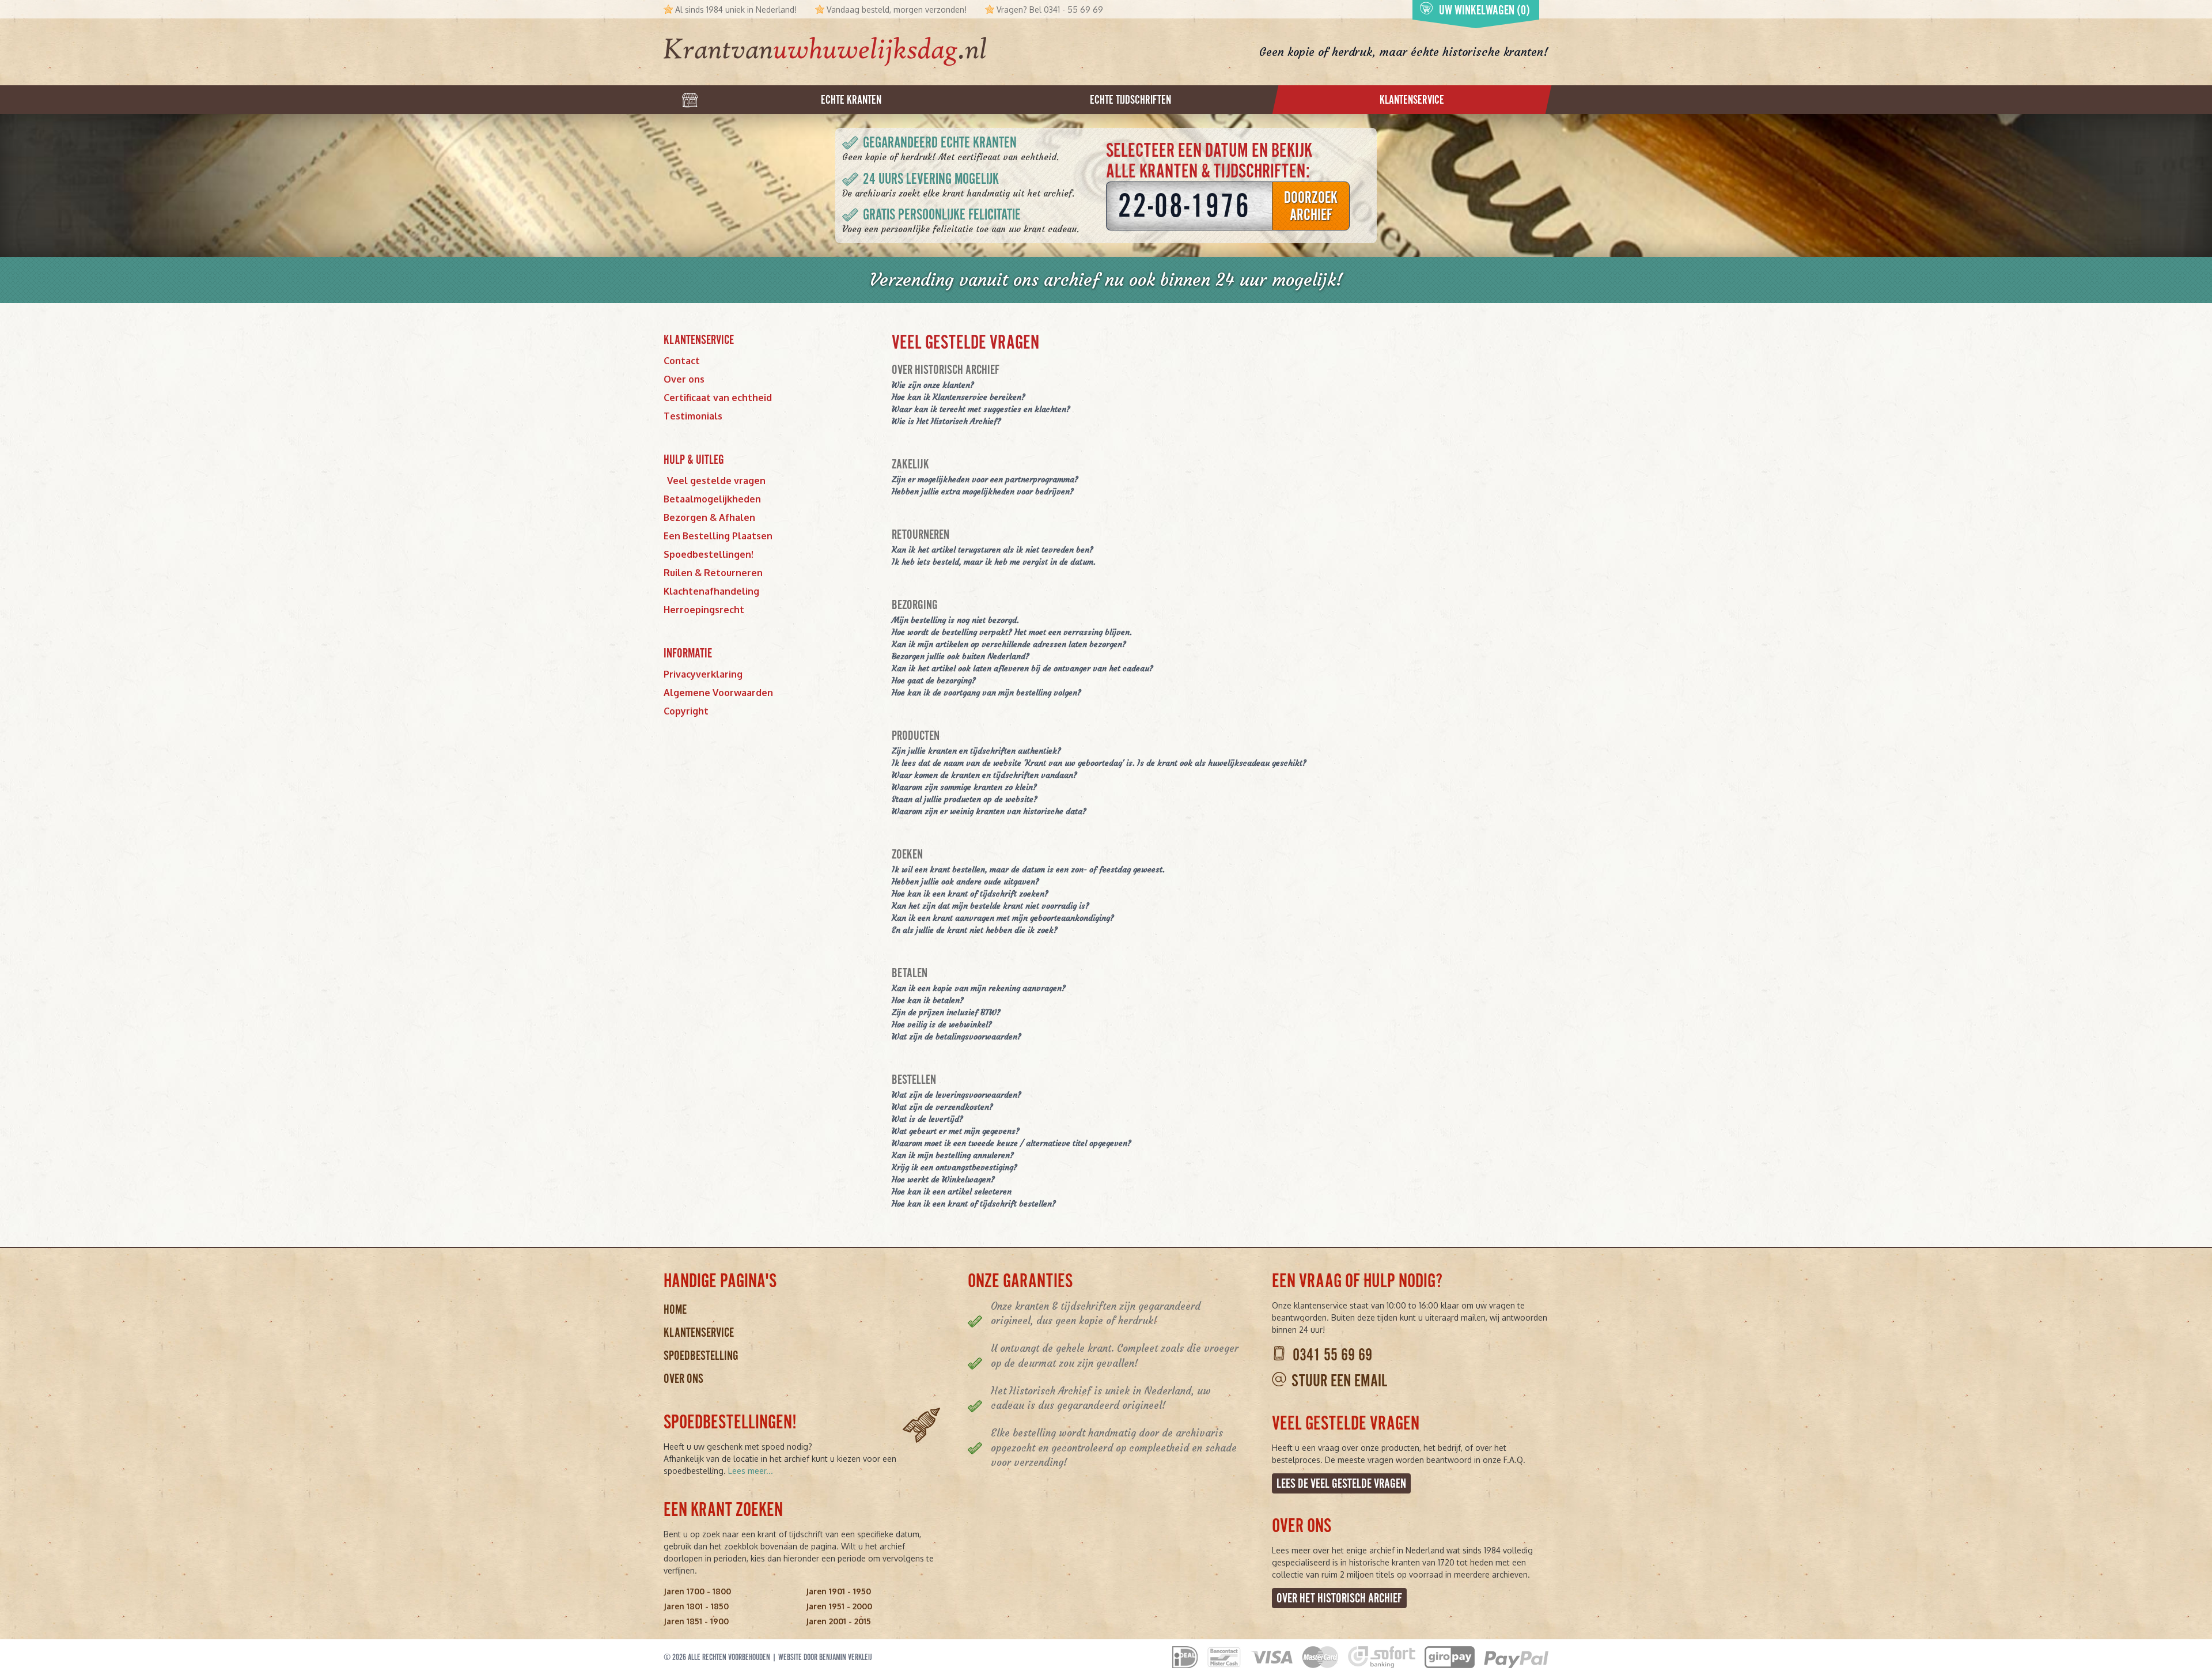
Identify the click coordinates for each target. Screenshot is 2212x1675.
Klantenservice (699, 1332)
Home (675, 1309)
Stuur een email (1339, 1381)
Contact (682, 361)
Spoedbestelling (701, 1355)
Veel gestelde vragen (716, 481)
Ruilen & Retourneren (713, 573)
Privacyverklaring (703, 674)
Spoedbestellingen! (709, 554)
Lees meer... (751, 1471)
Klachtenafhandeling (711, 591)
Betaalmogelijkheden (712, 499)
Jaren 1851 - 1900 (696, 1621)
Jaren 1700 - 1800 (697, 1591)
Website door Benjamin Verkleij (825, 1657)
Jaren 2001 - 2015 (838, 1621)
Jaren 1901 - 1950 (838, 1591)
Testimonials (693, 416)
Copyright (686, 711)
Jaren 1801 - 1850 (696, 1606)
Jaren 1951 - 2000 (839, 1606)
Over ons (684, 379)
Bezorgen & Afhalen (709, 517)
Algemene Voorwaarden (718, 693)
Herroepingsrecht (704, 610)
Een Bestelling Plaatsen (718, 536)
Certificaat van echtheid (718, 398)
